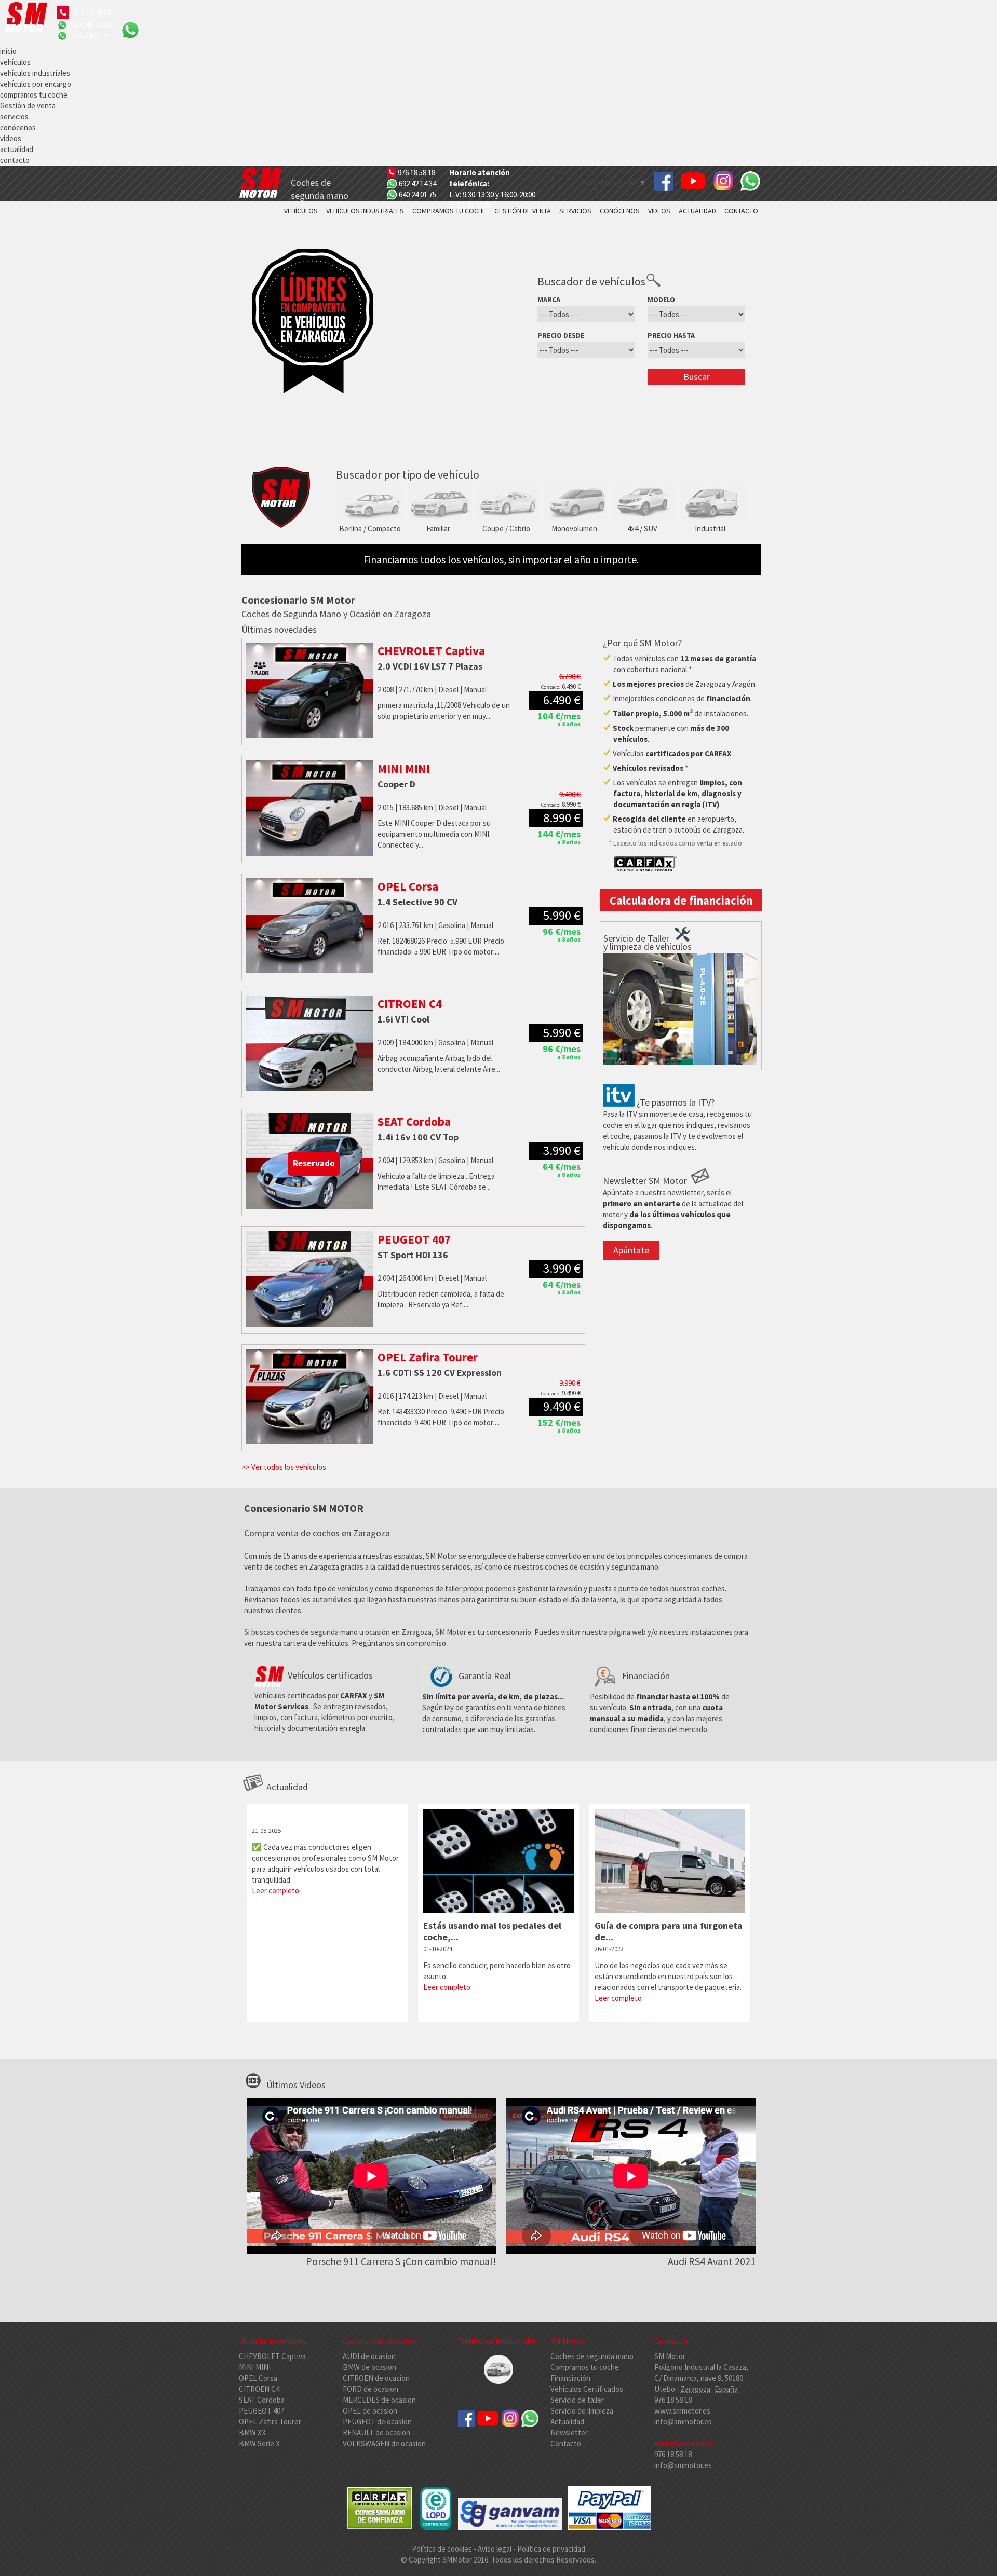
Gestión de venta (28, 106)
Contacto (566, 2443)
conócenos (18, 127)
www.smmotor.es (682, 2411)
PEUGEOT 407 (261, 2411)
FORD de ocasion (370, 2389)
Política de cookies (443, 2549)
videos (11, 138)
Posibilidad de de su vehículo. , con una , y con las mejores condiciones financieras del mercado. (660, 1702)
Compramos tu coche (585, 2367)
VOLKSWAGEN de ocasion (384, 2443)
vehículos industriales (35, 73)
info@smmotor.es (683, 2422)
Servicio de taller (577, 2400)
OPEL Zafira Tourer (270, 2422)
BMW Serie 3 (259, 2443)
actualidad (17, 149)
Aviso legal (495, 2549)
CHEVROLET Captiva (272, 2356)
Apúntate (631, 1250)
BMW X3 (252, 2432)
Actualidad (567, 2422)
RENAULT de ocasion (376, 2432)
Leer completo (275, 1891)
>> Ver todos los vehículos (284, 1467)
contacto (15, 160)
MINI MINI (255, 2367)
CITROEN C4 (259, 2389)
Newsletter (569, 2432)
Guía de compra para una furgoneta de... (669, 1931)
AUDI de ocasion (369, 2356)
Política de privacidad (551, 2549)
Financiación (570, 2378)
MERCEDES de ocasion (379, 2400)
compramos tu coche (34, 95)
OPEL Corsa (258, 2378)
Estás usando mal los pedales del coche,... (492, 1931)
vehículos (15, 62)
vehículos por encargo (36, 84)
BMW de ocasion (369, 2367)
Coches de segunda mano (592, 2356)
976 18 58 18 (92, 12)
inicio (8, 51)
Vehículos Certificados (587, 2389)
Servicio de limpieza (582, 2411)
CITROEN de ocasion (376, 2378)
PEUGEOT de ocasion (377, 2422)
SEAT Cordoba (262, 2400)
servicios (14, 117)
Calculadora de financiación (681, 901)
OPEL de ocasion (370, 2411)
